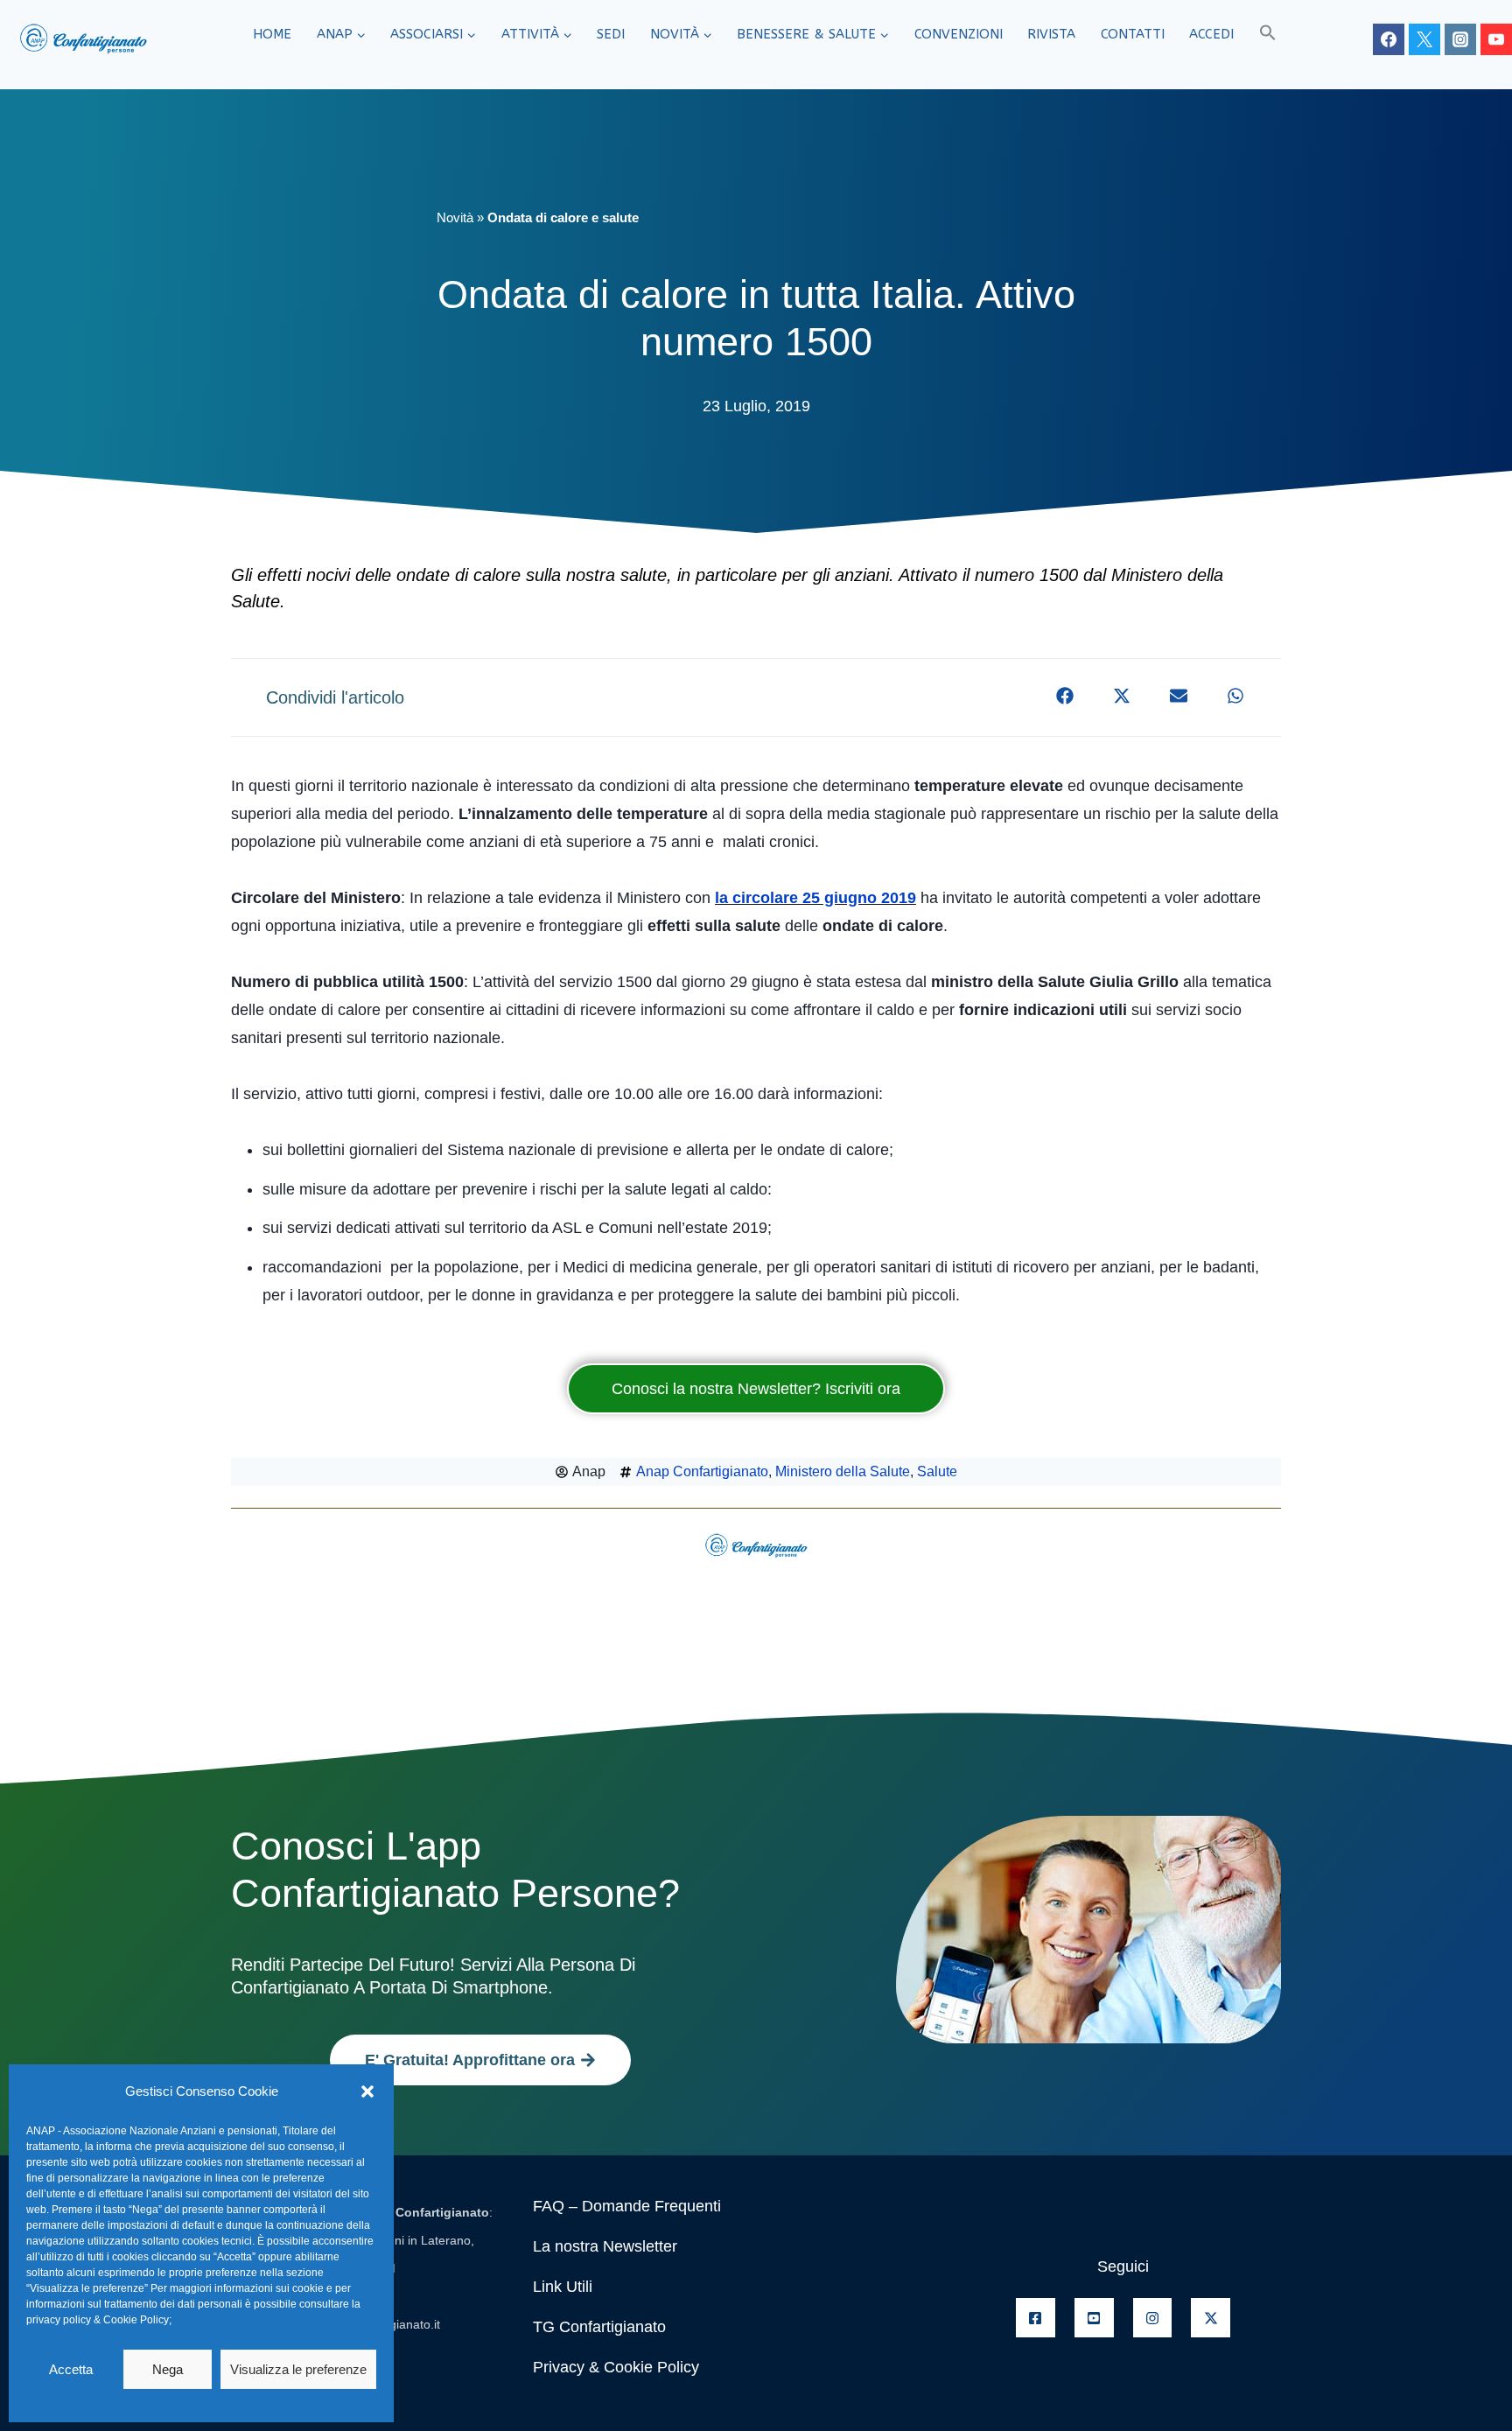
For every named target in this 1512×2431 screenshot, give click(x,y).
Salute (937, 1471)
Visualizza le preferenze (298, 2369)
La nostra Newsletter (605, 2246)
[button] (367, 2091)
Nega (168, 2369)
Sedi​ (611, 34)
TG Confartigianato (599, 2327)
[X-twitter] (1211, 2318)
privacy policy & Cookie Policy (98, 2320)
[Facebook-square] (1036, 2318)
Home (272, 34)
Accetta (71, 2369)
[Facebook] (1389, 39)
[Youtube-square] (1094, 2318)
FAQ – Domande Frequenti (627, 2206)
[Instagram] (1460, 39)
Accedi (1211, 34)
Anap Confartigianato (702, 1471)
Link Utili (563, 2287)
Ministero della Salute (843, 1471)
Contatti (1133, 34)
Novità (455, 217)
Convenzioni (959, 34)
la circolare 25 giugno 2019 (815, 898)
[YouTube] (1496, 39)
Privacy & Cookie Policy (616, 2367)
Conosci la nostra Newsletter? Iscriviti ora (756, 1389)
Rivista (1051, 34)
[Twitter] (1424, 39)
